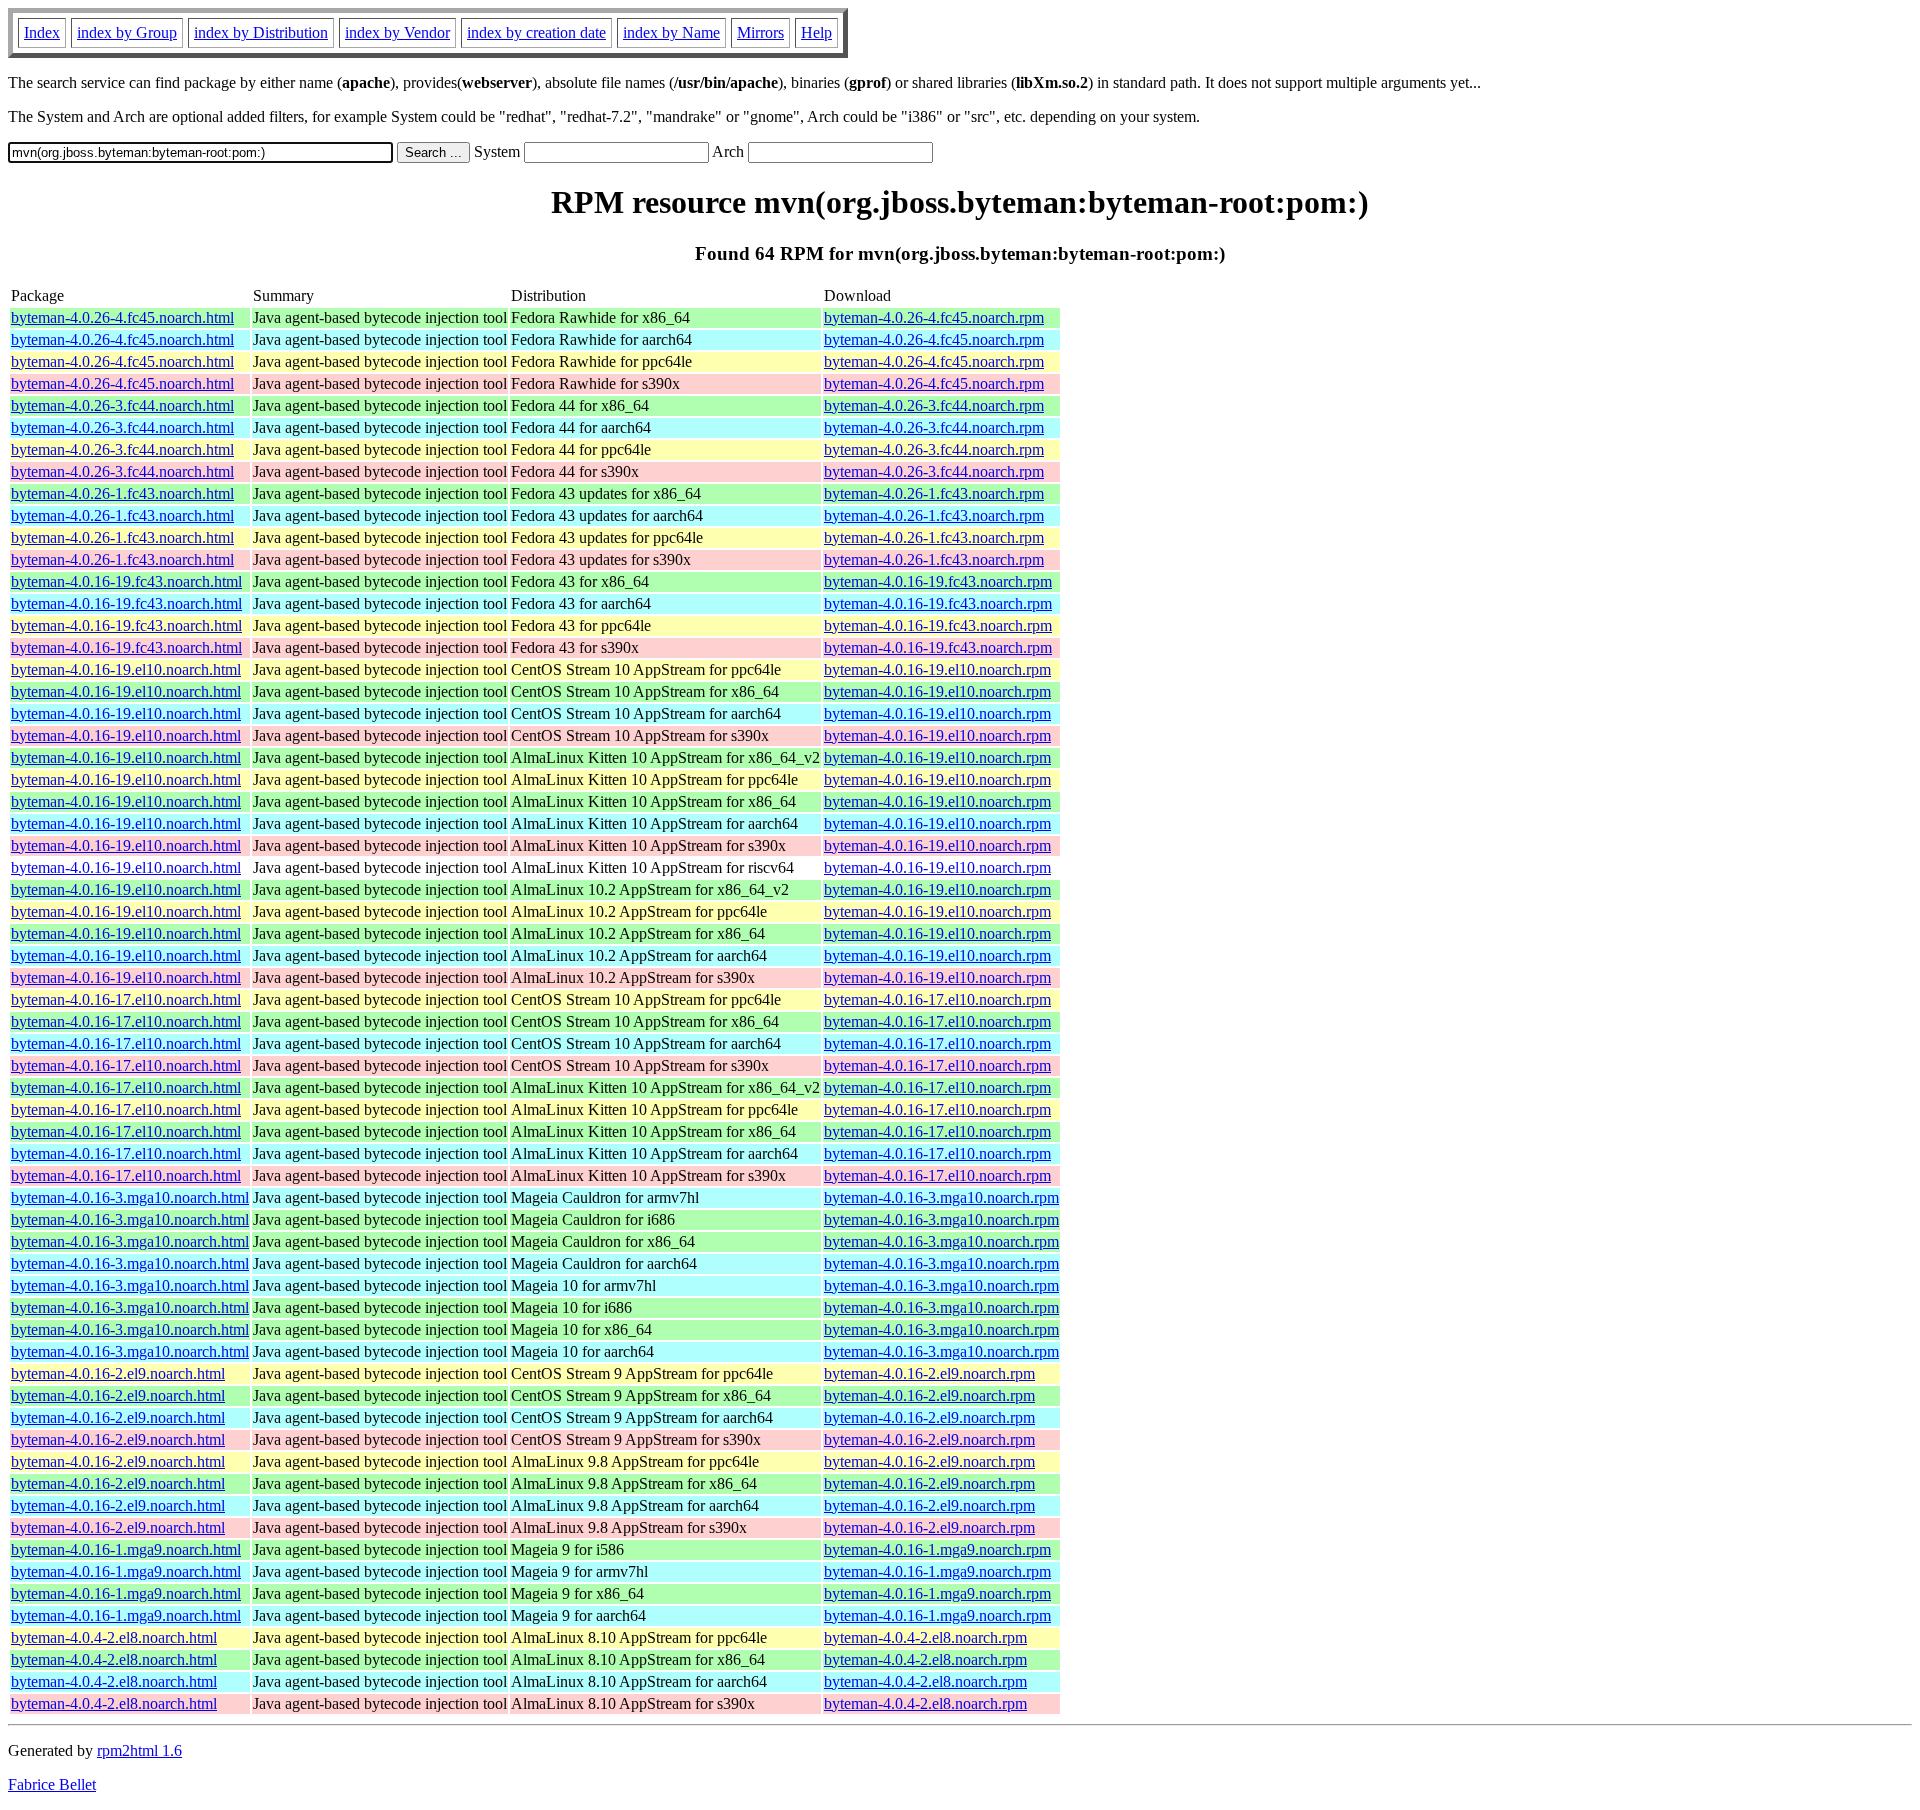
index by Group (127, 32)
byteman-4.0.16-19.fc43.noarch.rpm (938, 581)
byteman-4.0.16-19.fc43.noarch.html (126, 581)
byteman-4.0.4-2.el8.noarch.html (114, 1637)
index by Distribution (261, 32)
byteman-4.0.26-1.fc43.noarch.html (122, 493)
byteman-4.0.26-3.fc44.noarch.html (122, 405)
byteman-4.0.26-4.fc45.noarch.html (122, 317)
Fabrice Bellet (52, 1784)
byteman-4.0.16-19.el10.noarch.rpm (937, 669)
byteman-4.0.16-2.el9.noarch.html (118, 1373)
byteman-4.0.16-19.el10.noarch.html (126, 669)
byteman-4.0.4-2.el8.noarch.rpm (925, 1637)
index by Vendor (397, 32)
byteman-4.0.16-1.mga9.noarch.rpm (937, 1549)
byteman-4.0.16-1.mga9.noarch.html (126, 1549)
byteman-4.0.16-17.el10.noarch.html (126, 999)
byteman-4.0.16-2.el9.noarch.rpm (929, 1373)
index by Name (671, 32)
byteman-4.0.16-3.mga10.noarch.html (130, 1197)
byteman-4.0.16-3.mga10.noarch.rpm (941, 1197)
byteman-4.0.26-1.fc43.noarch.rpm (934, 493)
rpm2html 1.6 (139, 1750)
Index (42, 32)
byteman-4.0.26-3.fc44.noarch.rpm (934, 405)
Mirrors (760, 32)
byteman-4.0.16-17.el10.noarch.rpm (937, 999)
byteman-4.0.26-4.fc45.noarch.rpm (934, 317)
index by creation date (536, 32)
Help (816, 32)
